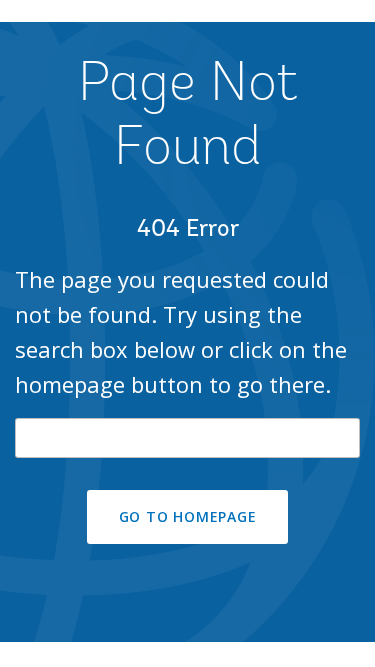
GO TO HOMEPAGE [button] (188, 516)
